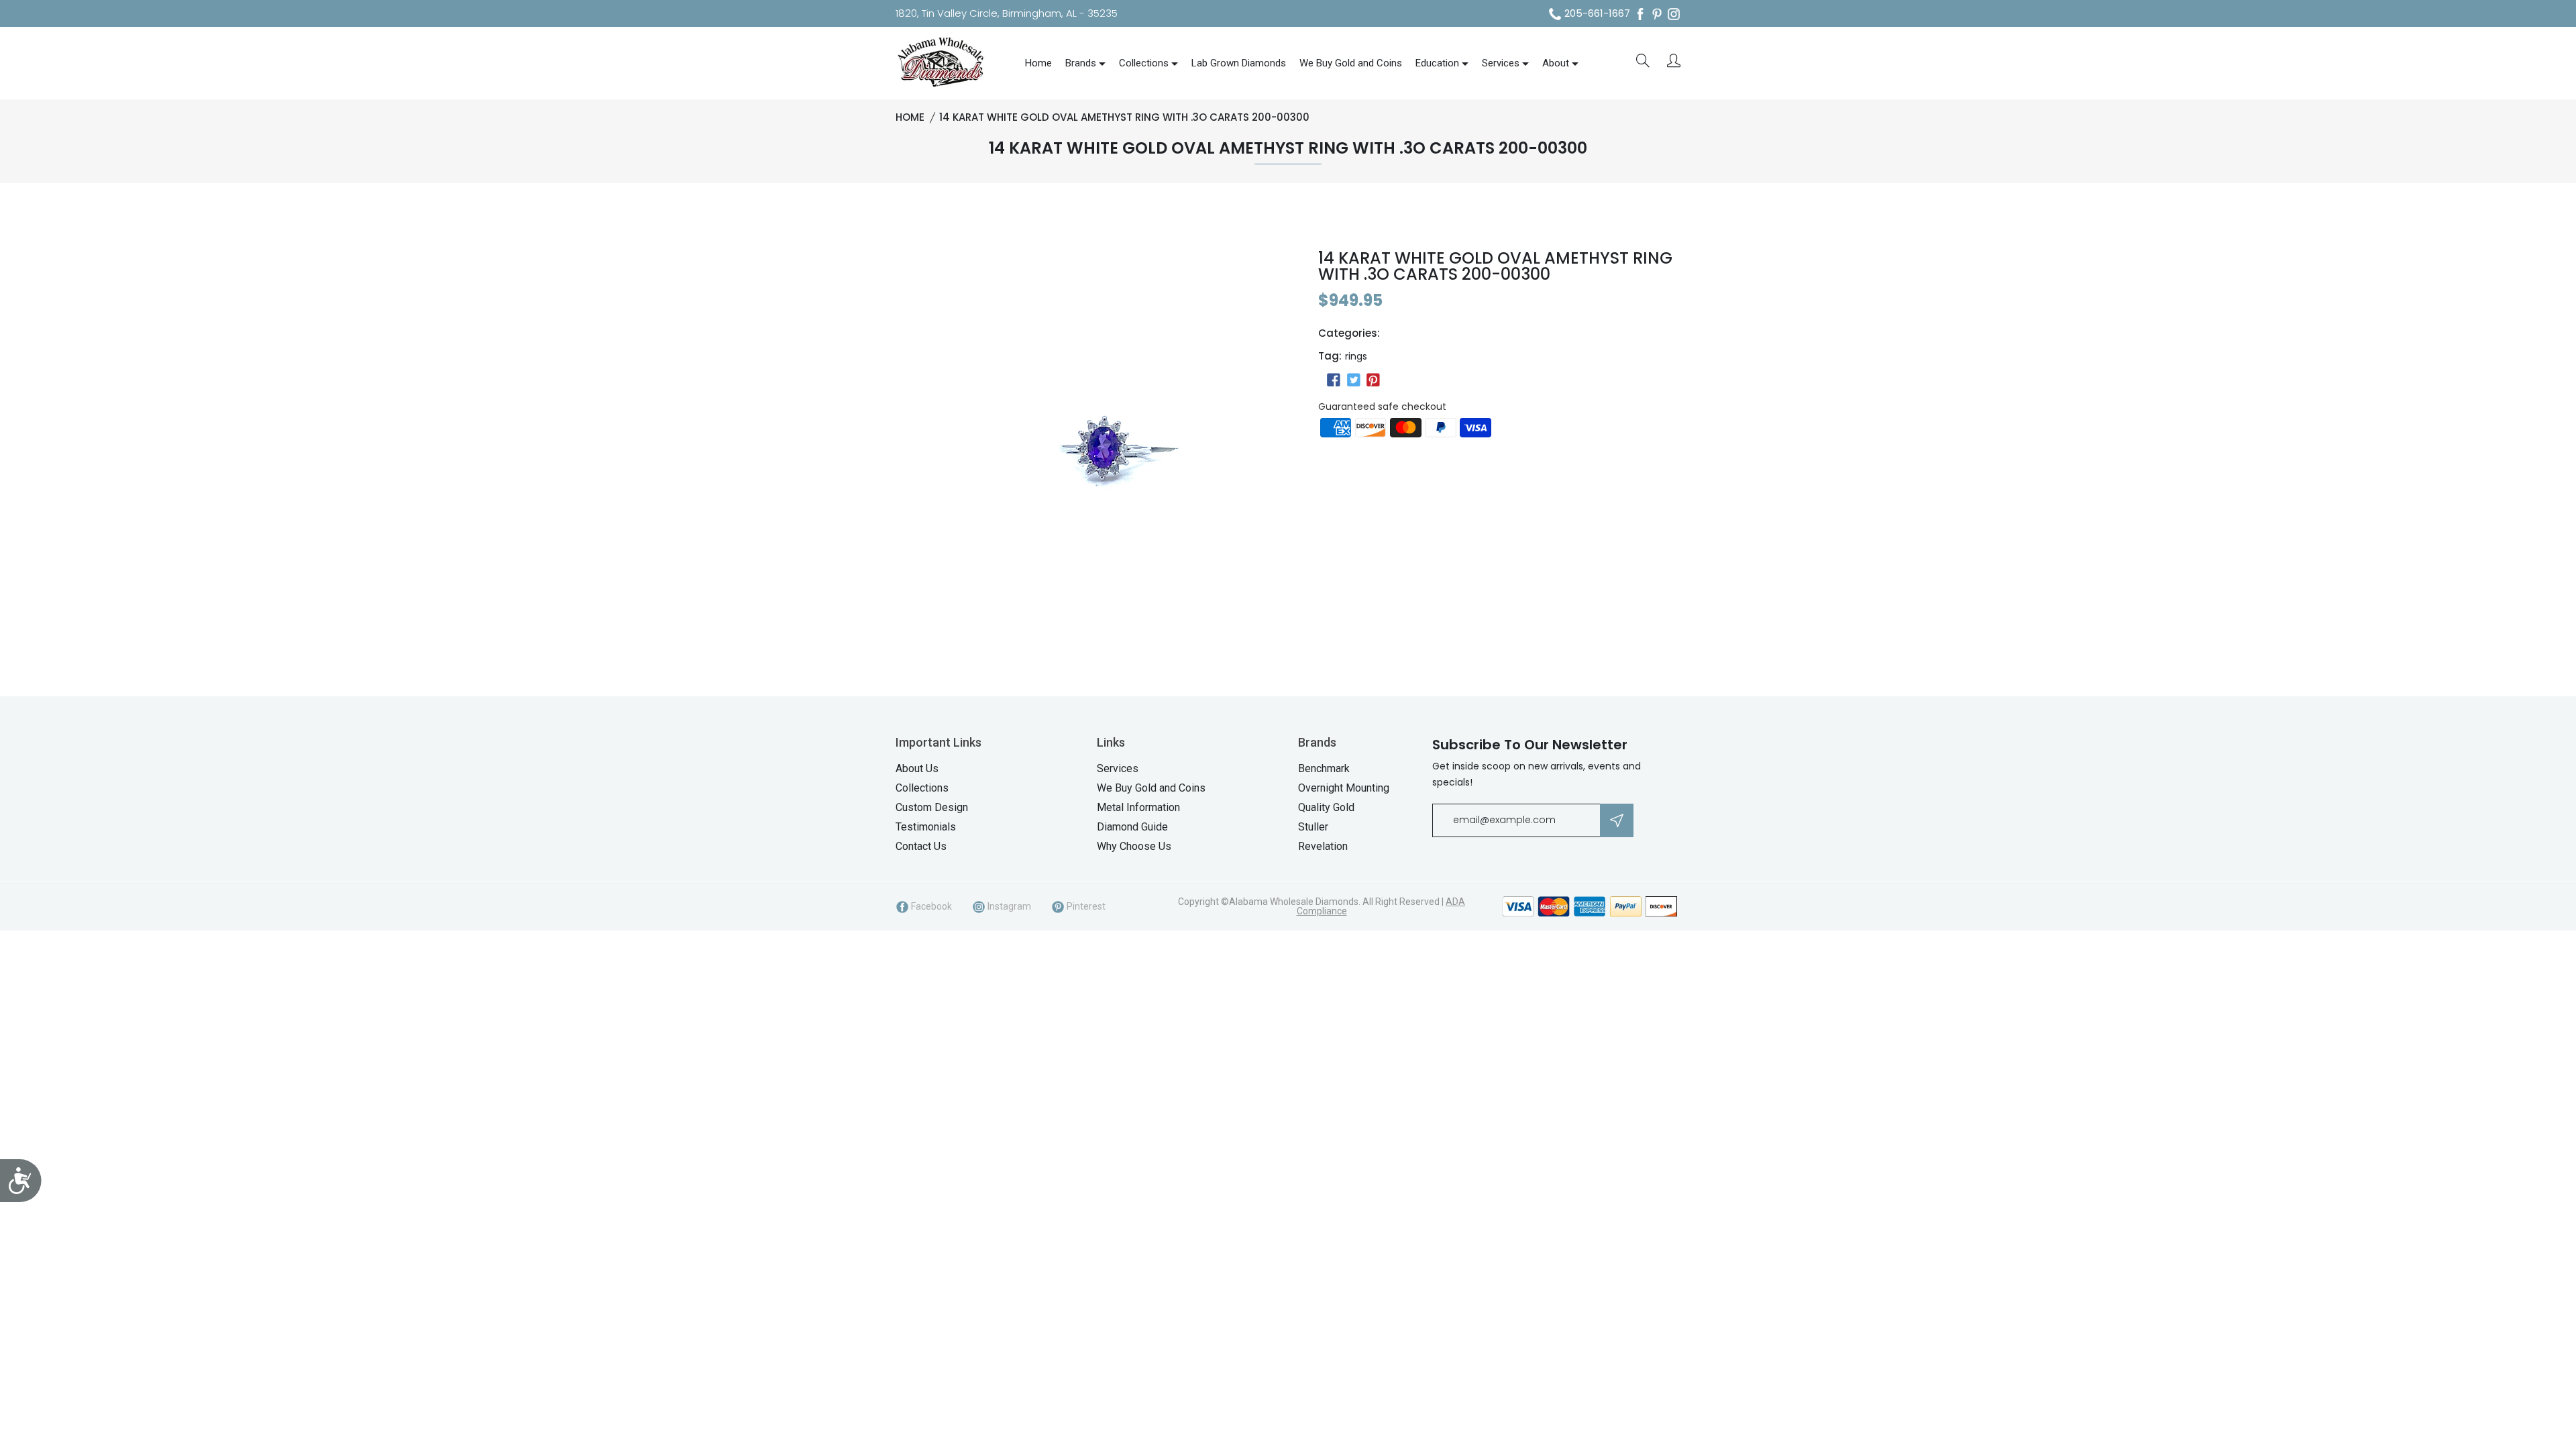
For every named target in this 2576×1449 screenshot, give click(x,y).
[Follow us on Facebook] (1334, 380)
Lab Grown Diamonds (1239, 63)
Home (1038, 63)
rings (1356, 356)
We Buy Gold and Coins (1351, 63)
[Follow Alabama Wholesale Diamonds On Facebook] (1640, 14)
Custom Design (932, 807)
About (1556, 63)
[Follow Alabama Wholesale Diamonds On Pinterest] (1657, 14)
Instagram (1008, 906)
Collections (1144, 63)
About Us (917, 768)
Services (1501, 63)
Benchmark (1324, 768)
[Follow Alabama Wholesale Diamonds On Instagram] (1674, 14)
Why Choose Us (1134, 846)
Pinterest (1085, 906)
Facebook (930, 906)
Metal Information (1138, 807)
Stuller (1313, 827)
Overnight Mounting (1344, 788)
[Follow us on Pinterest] (1373, 380)
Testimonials (926, 827)
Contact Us (921, 846)
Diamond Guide (1132, 827)
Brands (1081, 63)
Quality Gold (1326, 807)
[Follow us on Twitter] (1353, 380)
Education (1437, 63)
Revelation (1323, 846)
